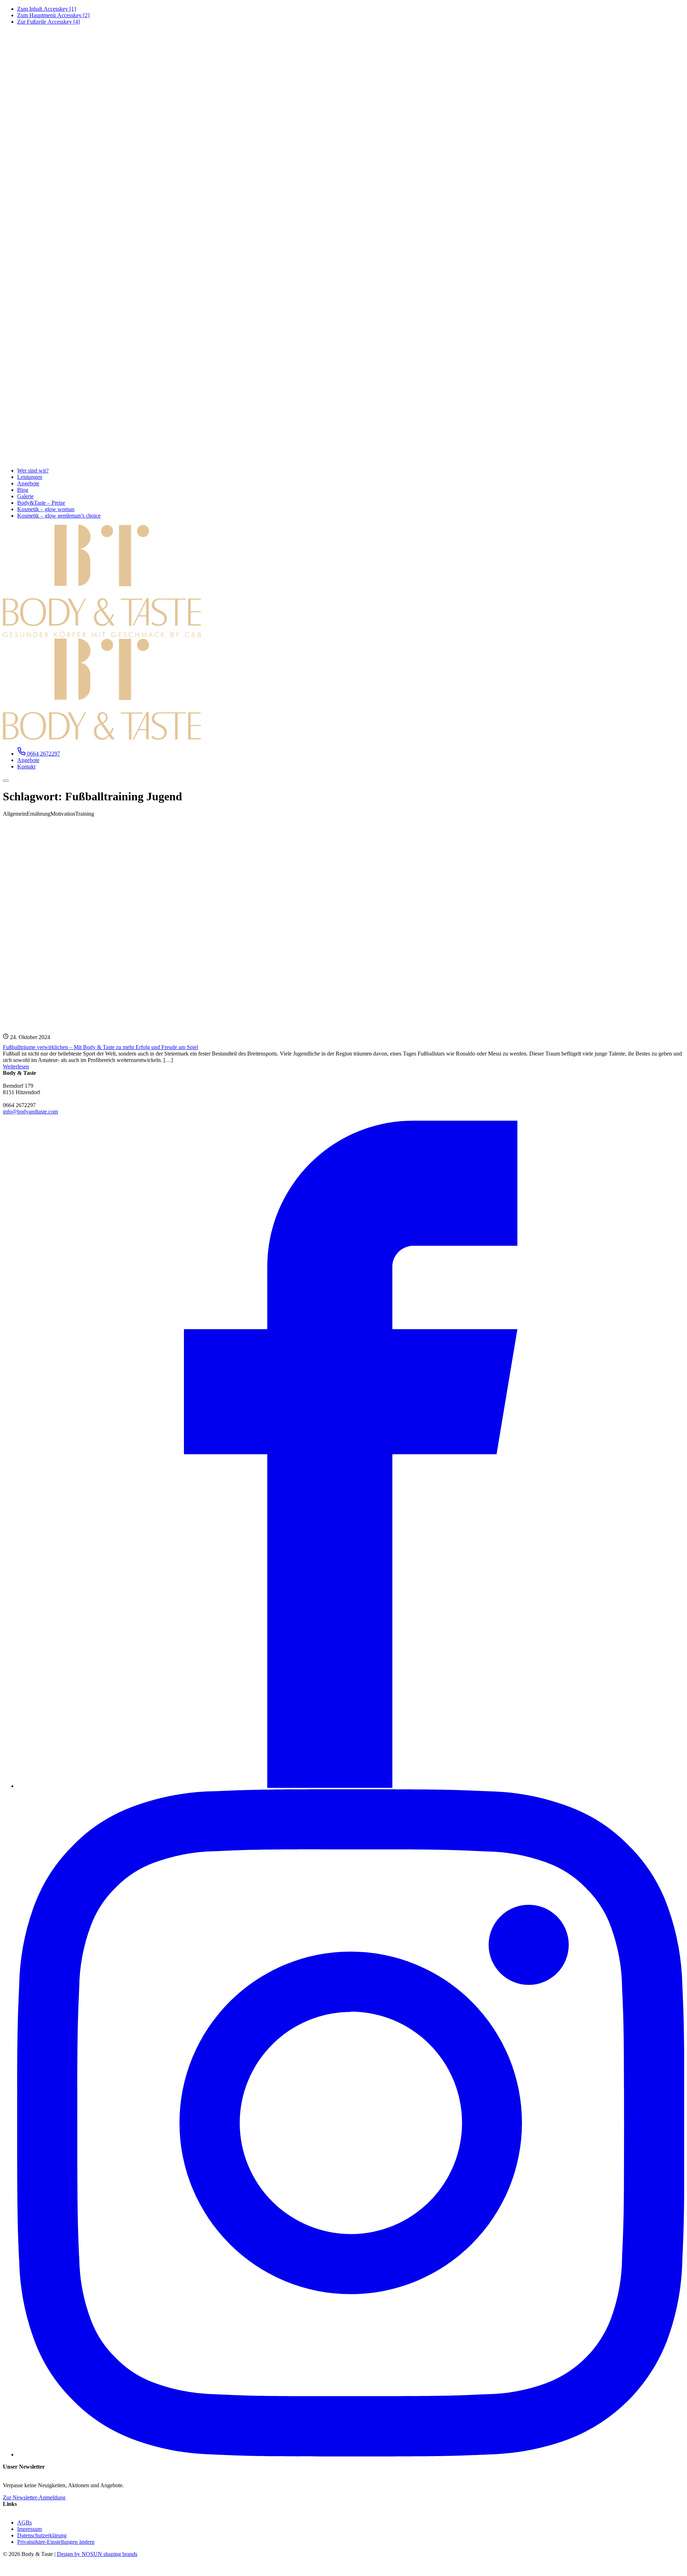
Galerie (25, 496)
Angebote (28, 483)
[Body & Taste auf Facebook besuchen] (351, 1786)
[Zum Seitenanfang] (7, 2570)
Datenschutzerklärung (42, 2535)
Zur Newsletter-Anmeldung (34, 2497)
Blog (23, 490)
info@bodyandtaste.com (30, 1112)
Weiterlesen (16, 1066)
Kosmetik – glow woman (46, 509)
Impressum (30, 2529)
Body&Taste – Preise (41, 503)
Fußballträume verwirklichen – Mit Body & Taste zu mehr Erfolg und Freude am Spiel (101, 1047)
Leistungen (30, 477)
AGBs (25, 2522)
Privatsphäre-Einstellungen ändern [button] (56, 2542)
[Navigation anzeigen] (6, 781)
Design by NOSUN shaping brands (97, 2554)
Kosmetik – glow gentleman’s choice (59, 516)
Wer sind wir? (33, 470)
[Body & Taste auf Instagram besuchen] (351, 2454)
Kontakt (26, 767)
